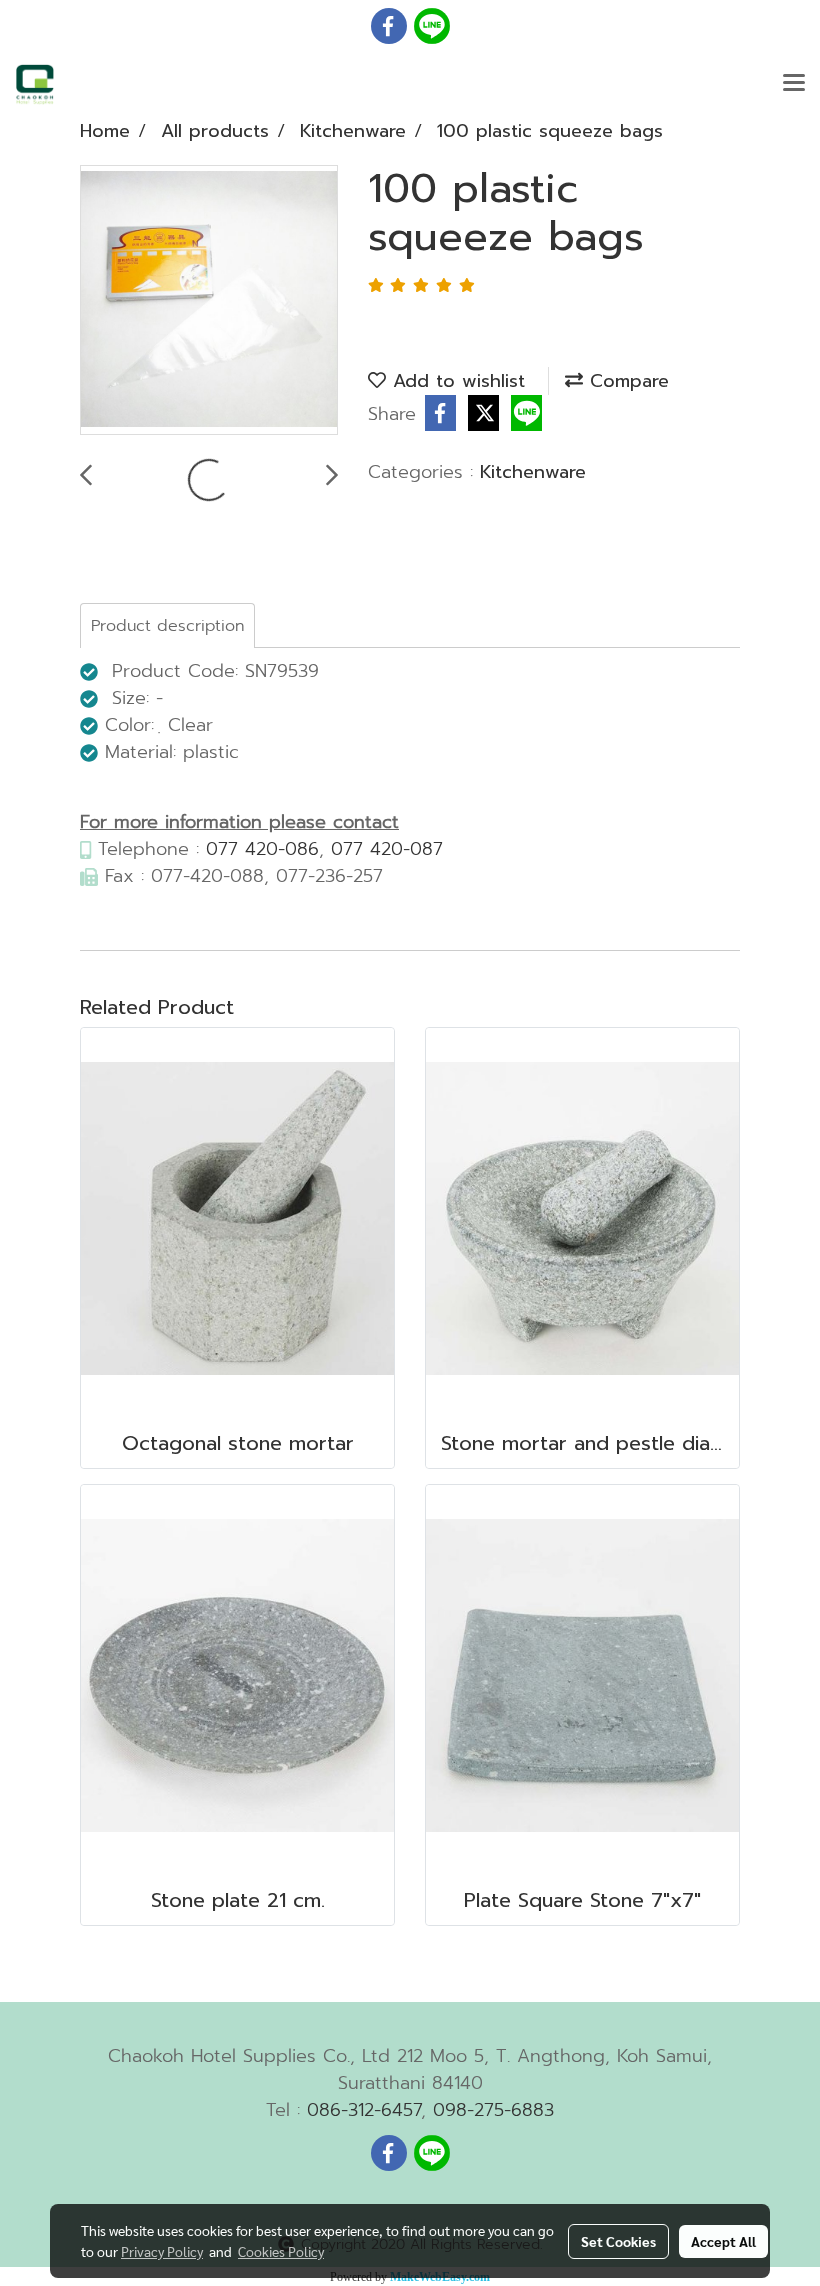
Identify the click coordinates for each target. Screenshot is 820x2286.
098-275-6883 (493, 2110)
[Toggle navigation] (794, 84)
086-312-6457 (364, 2110)
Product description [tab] (167, 626)
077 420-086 (262, 849)
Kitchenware (533, 472)
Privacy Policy (162, 2251)
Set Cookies (618, 2241)
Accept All (723, 2241)
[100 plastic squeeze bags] (209, 301)
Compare (626, 381)
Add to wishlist (455, 381)
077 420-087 (387, 849)
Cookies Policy (281, 2251)
